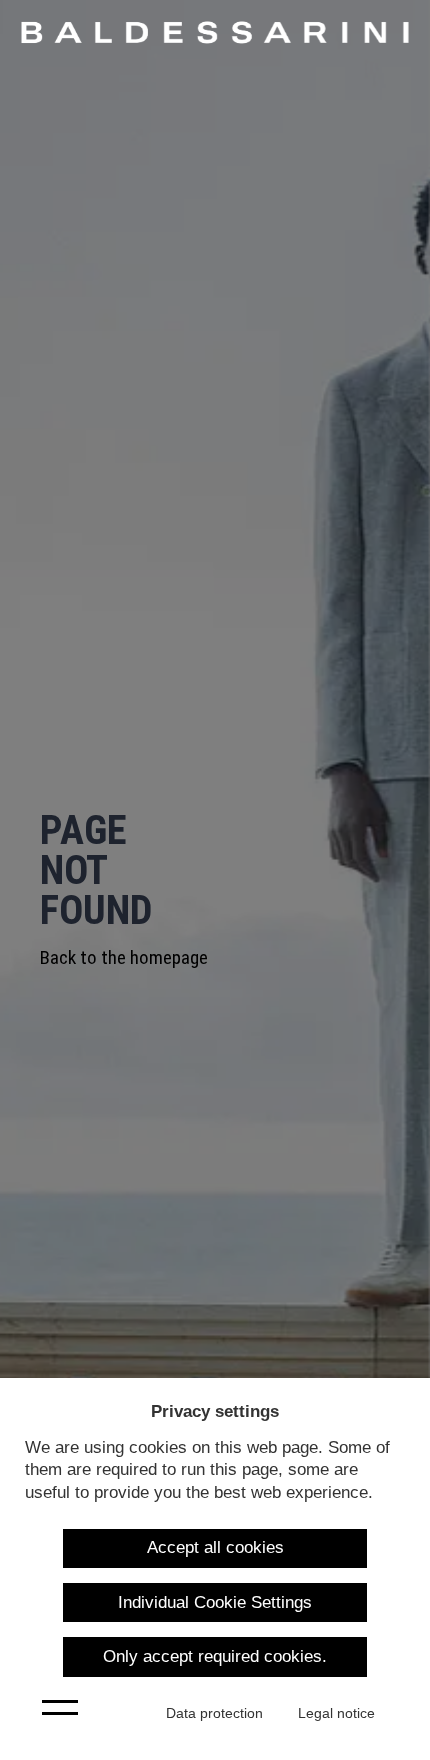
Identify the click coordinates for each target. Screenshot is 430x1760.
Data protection (214, 1713)
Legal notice (336, 1713)
